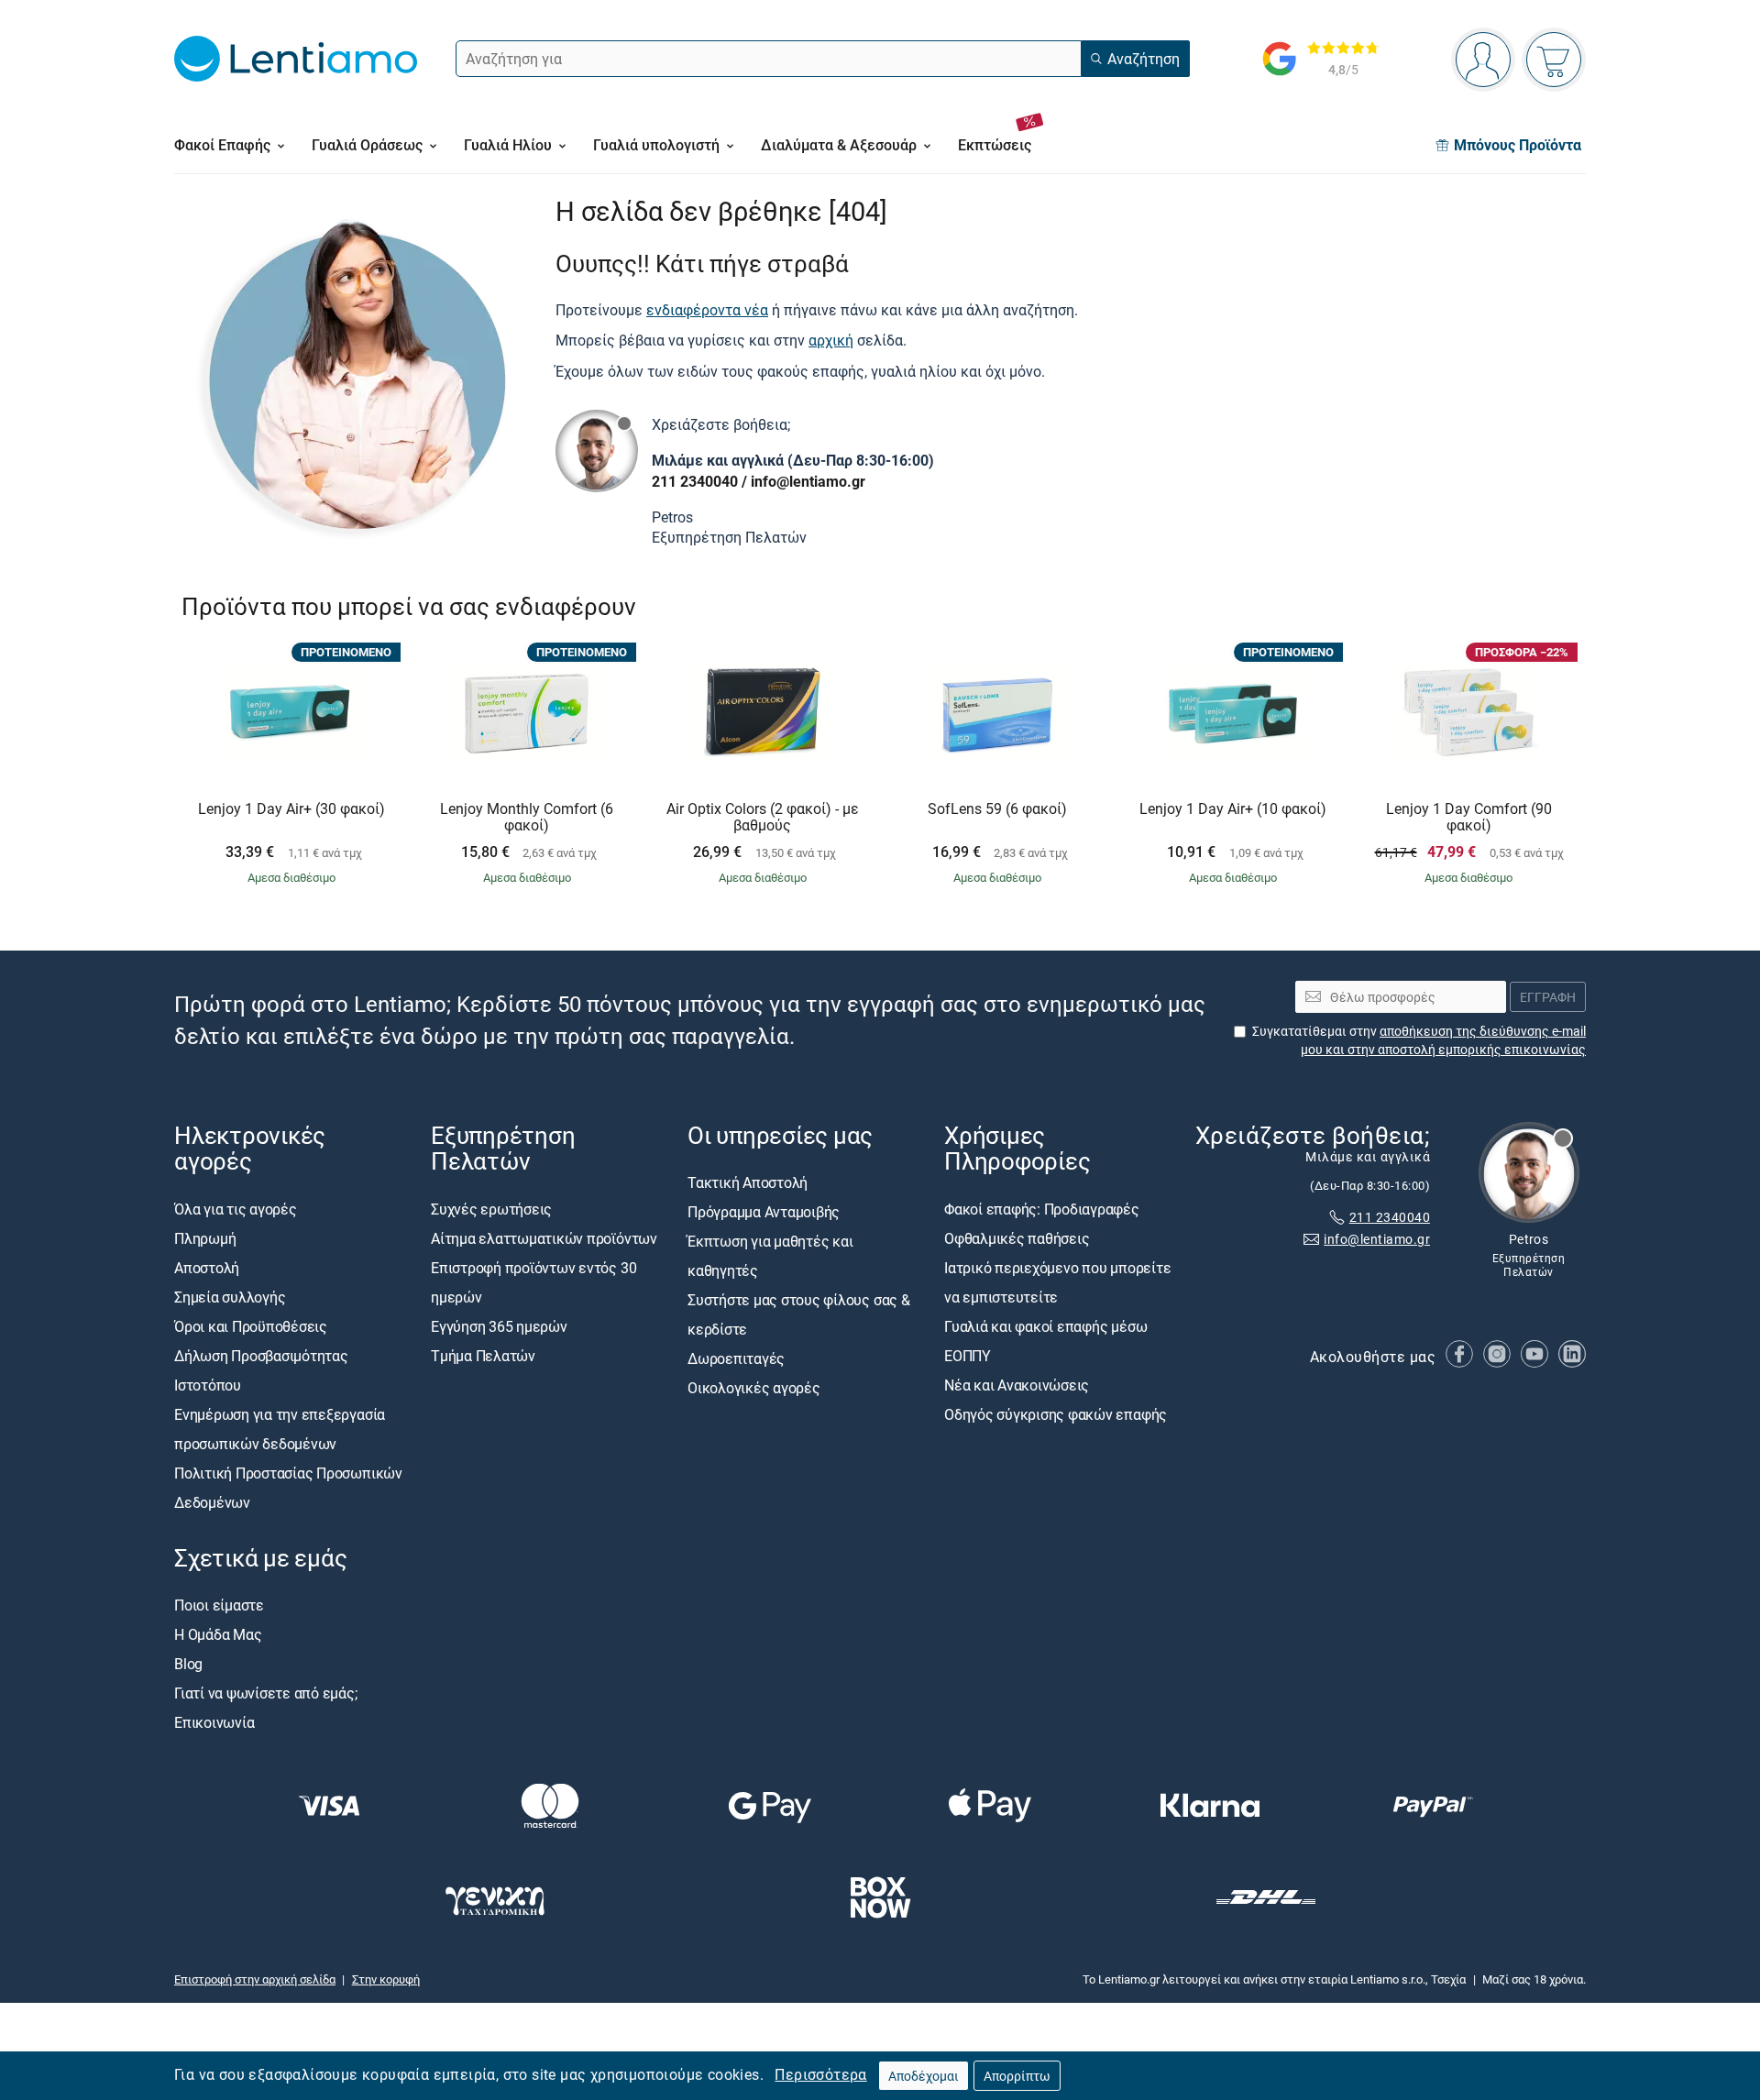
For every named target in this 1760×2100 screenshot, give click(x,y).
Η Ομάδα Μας (218, 1634)
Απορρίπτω (1017, 2076)
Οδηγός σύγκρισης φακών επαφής (1056, 1414)
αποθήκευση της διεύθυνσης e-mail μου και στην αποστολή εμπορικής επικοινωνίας (1443, 1040)
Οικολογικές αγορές (754, 1389)
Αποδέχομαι (924, 2076)
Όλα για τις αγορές (236, 1209)
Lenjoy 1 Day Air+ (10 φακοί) (1233, 809)
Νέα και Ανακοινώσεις (1017, 1385)
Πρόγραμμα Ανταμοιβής (764, 1213)
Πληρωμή (205, 1238)
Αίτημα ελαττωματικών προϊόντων (544, 1238)
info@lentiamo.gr (808, 481)
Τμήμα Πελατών (483, 1356)
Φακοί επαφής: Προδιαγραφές (1042, 1209)
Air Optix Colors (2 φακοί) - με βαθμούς (763, 817)
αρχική (831, 340)
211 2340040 (695, 481)
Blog (188, 1664)
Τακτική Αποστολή (748, 1183)
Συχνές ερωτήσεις (491, 1209)
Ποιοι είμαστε (219, 1605)
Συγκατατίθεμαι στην (1419, 1040)
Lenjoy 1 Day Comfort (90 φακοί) (1469, 817)
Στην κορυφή (386, 1979)
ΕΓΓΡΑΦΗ (1548, 997)
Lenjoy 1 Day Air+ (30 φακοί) (291, 809)
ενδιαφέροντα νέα (707, 310)
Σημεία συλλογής (230, 1297)
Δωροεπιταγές (736, 1359)
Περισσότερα (820, 2074)
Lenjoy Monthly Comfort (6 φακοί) (527, 817)
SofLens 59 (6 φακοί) (997, 809)
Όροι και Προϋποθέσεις (251, 1326)
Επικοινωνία (214, 1722)
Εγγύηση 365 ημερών (499, 1326)
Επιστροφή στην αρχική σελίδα (255, 1979)
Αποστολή (207, 1268)
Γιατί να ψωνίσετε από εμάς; (266, 1693)
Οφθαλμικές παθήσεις (1017, 1238)
